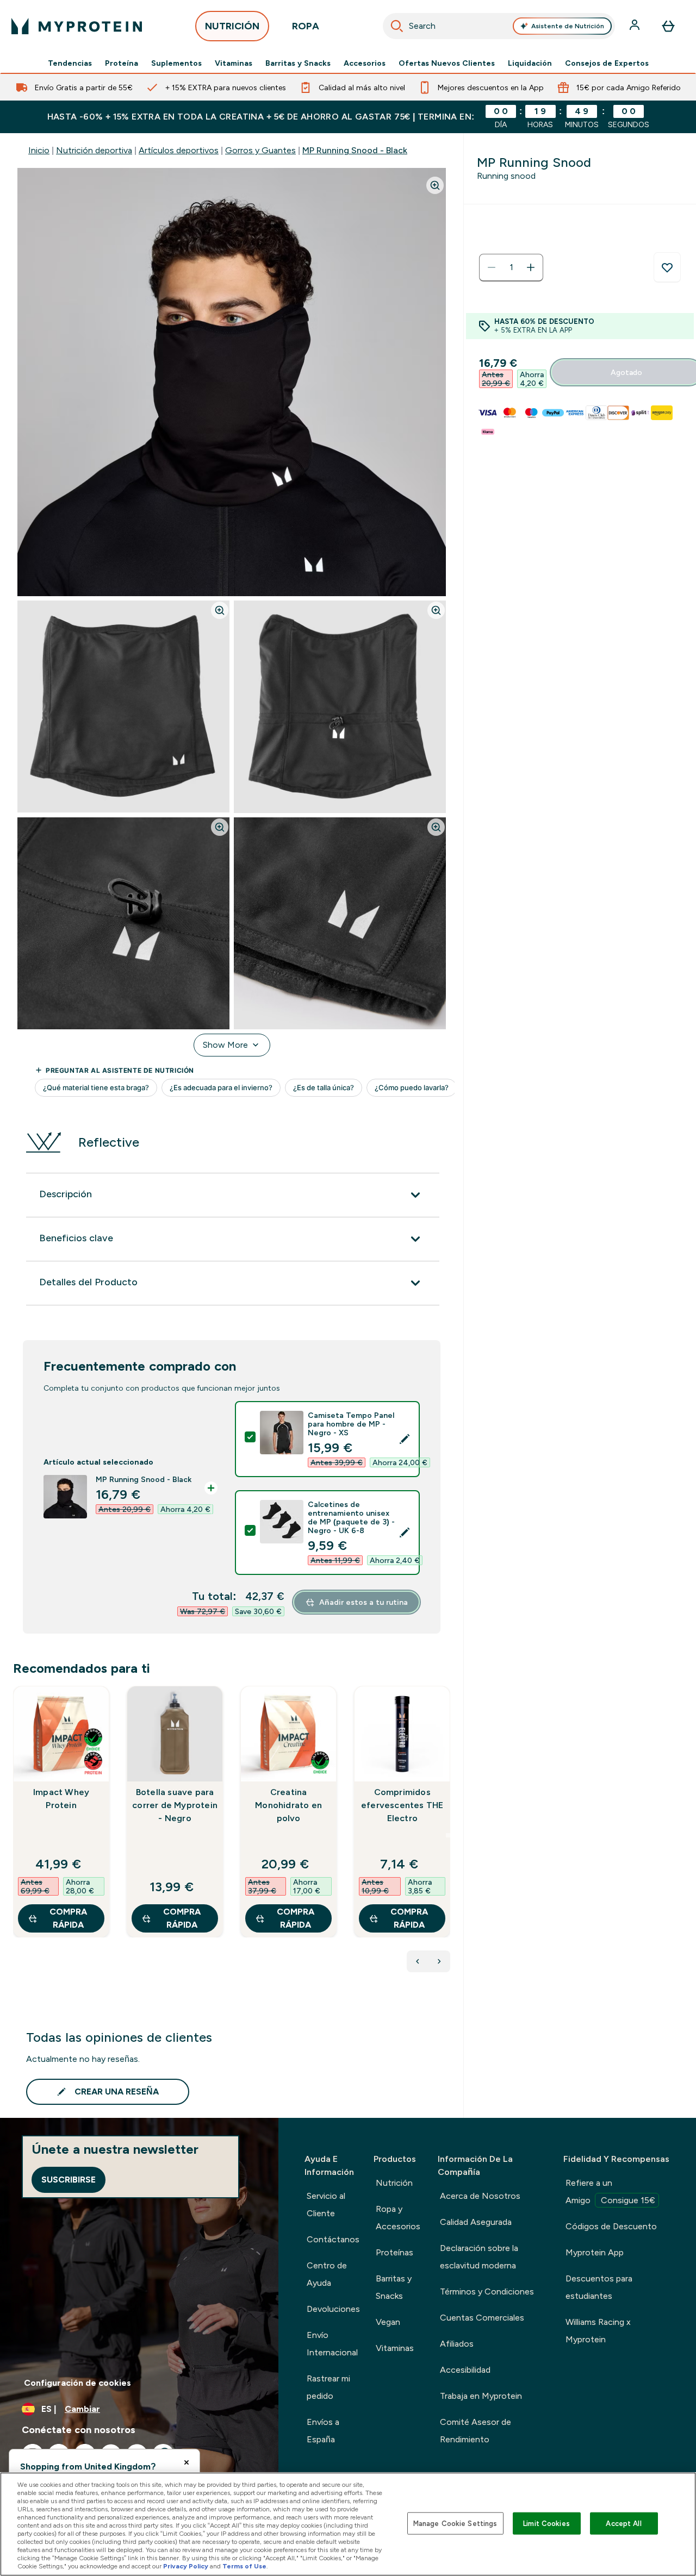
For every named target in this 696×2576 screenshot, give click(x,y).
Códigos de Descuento (611, 2226)
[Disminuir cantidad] (492, 267)
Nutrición (394, 2183)
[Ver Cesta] (668, 26)
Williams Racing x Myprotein (598, 2331)
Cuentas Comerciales (482, 2318)
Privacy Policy (186, 2566)
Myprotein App (595, 2252)
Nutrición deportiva (94, 150)
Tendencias (70, 63)
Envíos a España (323, 2431)
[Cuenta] (636, 26)
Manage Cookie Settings (455, 2523)
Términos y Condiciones (487, 2291)
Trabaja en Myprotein (481, 2396)
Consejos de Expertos (607, 63)
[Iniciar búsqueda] (397, 26)
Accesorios (365, 63)
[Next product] (439, 1961)
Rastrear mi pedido (328, 2387)
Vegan (388, 2322)
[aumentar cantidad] (531, 267)
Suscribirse (69, 2180)
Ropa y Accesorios (398, 2218)
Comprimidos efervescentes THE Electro (402, 1805)
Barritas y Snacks (298, 63)
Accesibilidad (465, 2370)
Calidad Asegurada (476, 2222)
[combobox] (499, 26)
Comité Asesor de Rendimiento (476, 2431)
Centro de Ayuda (327, 2274)
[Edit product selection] (405, 1439)
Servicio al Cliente (326, 2205)
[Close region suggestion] (187, 2462)
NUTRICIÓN (232, 26)
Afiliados (457, 2344)
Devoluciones (333, 2309)
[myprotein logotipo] (77, 26)
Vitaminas (234, 63)
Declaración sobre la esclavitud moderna (479, 2257)
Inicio (39, 150)
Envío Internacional (332, 2344)
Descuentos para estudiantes (599, 2287)
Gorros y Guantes (260, 150)
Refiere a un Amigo (610, 2192)
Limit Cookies (546, 2523)
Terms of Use (244, 2566)
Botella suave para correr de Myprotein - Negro (175, 1805)
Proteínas (394, 2252)
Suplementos (176, 63)
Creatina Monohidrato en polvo (288, 1805)
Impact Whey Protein (61, 1799)
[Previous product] (418, 1961)
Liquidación (530, 63)
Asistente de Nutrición (568, 26)
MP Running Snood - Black (355, 150)
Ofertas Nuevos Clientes (447, 63)
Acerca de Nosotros (480, 2196)
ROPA (306, 26)
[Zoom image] (435, 185)
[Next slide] (448, 1835)
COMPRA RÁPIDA (68, 1918)
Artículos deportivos (179, 150)
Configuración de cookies (77, 2383)
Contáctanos (333, 2239)
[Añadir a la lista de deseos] (667, 267)
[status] (511, 267)
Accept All (623, 2523)
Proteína (122, 63)
